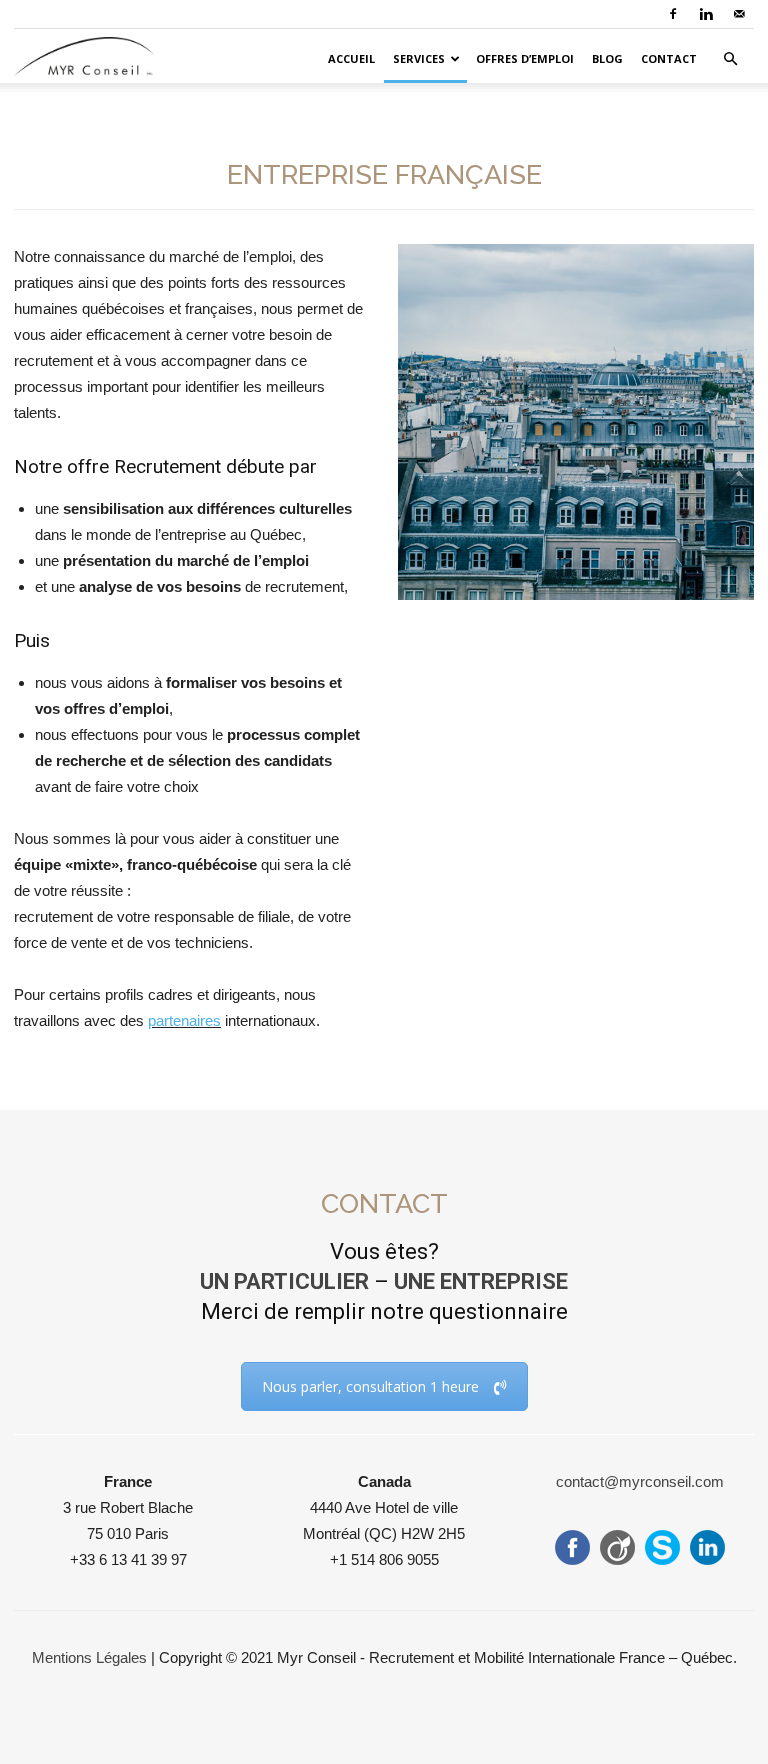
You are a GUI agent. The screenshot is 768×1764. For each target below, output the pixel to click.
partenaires (184, 1020)
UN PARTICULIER (284, 1281)
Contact (669, 58)
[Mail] (739, 14)
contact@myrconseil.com (640, 1481)
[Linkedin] (706, 14)
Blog (607, 58)
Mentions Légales (89, 1657)
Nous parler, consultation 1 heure (370, 1386)
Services (419, 58)
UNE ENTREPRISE (481, 1281)
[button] (730, 59)
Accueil (351, 58)
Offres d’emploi (525, 58)
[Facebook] (673, 14)
